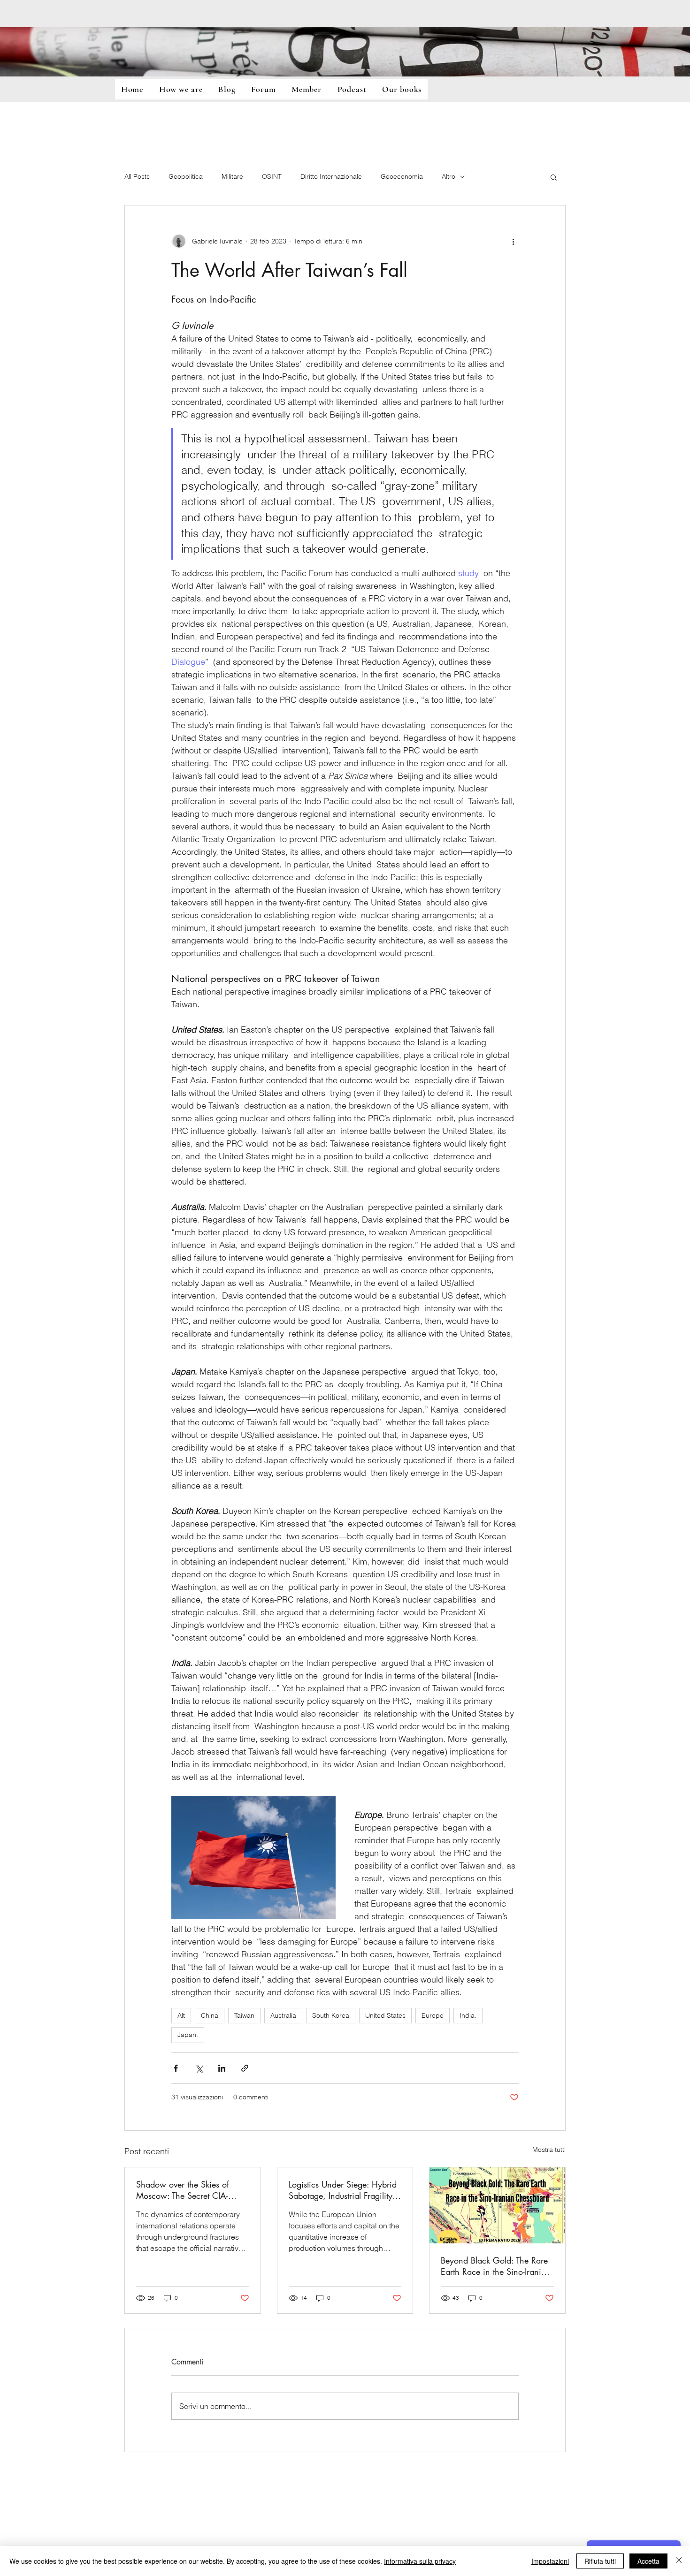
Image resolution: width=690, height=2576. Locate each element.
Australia (283, 2015)
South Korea (331, 2015)
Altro (448, 176)
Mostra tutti (549, 2150)
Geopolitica (186, 176)
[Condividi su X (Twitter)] (199, 2068)
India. (468, 2015)
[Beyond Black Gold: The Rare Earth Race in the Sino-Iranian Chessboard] (497, 2205)
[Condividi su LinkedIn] (222, 2068)
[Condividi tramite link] (245, 2068)
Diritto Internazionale (331, 176)
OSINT (272, 176)
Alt (181, 2015)
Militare (232, 176)
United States (385, 2015)
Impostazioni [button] (550, 2561)
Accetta (648, 2561)
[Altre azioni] (513, 241)
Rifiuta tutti (600, 2561)
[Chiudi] (679, 2561)
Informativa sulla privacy (420, 2561)
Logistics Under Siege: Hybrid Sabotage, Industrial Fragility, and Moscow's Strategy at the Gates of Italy (343, 2190)
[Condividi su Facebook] (176, 2068)
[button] (554, 177)
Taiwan (244, 2015)
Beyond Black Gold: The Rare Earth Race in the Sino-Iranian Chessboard (496, 2266)
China (210, 2015)
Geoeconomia (402, 176)
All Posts (137, 176)
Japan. (188, 2035)
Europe (433, 2015)
